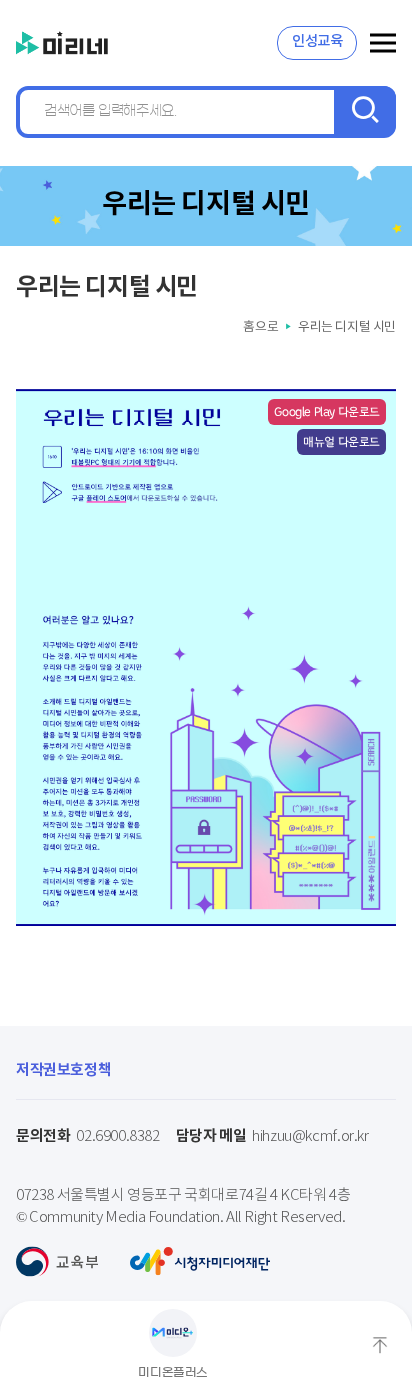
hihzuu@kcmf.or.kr (272, 1136)
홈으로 (260, 327)
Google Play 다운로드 (327, 411)
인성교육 (317, 41)
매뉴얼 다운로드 (341, 441)
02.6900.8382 (88, 1136)
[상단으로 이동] (380, 1345)
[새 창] (57, 1262)
